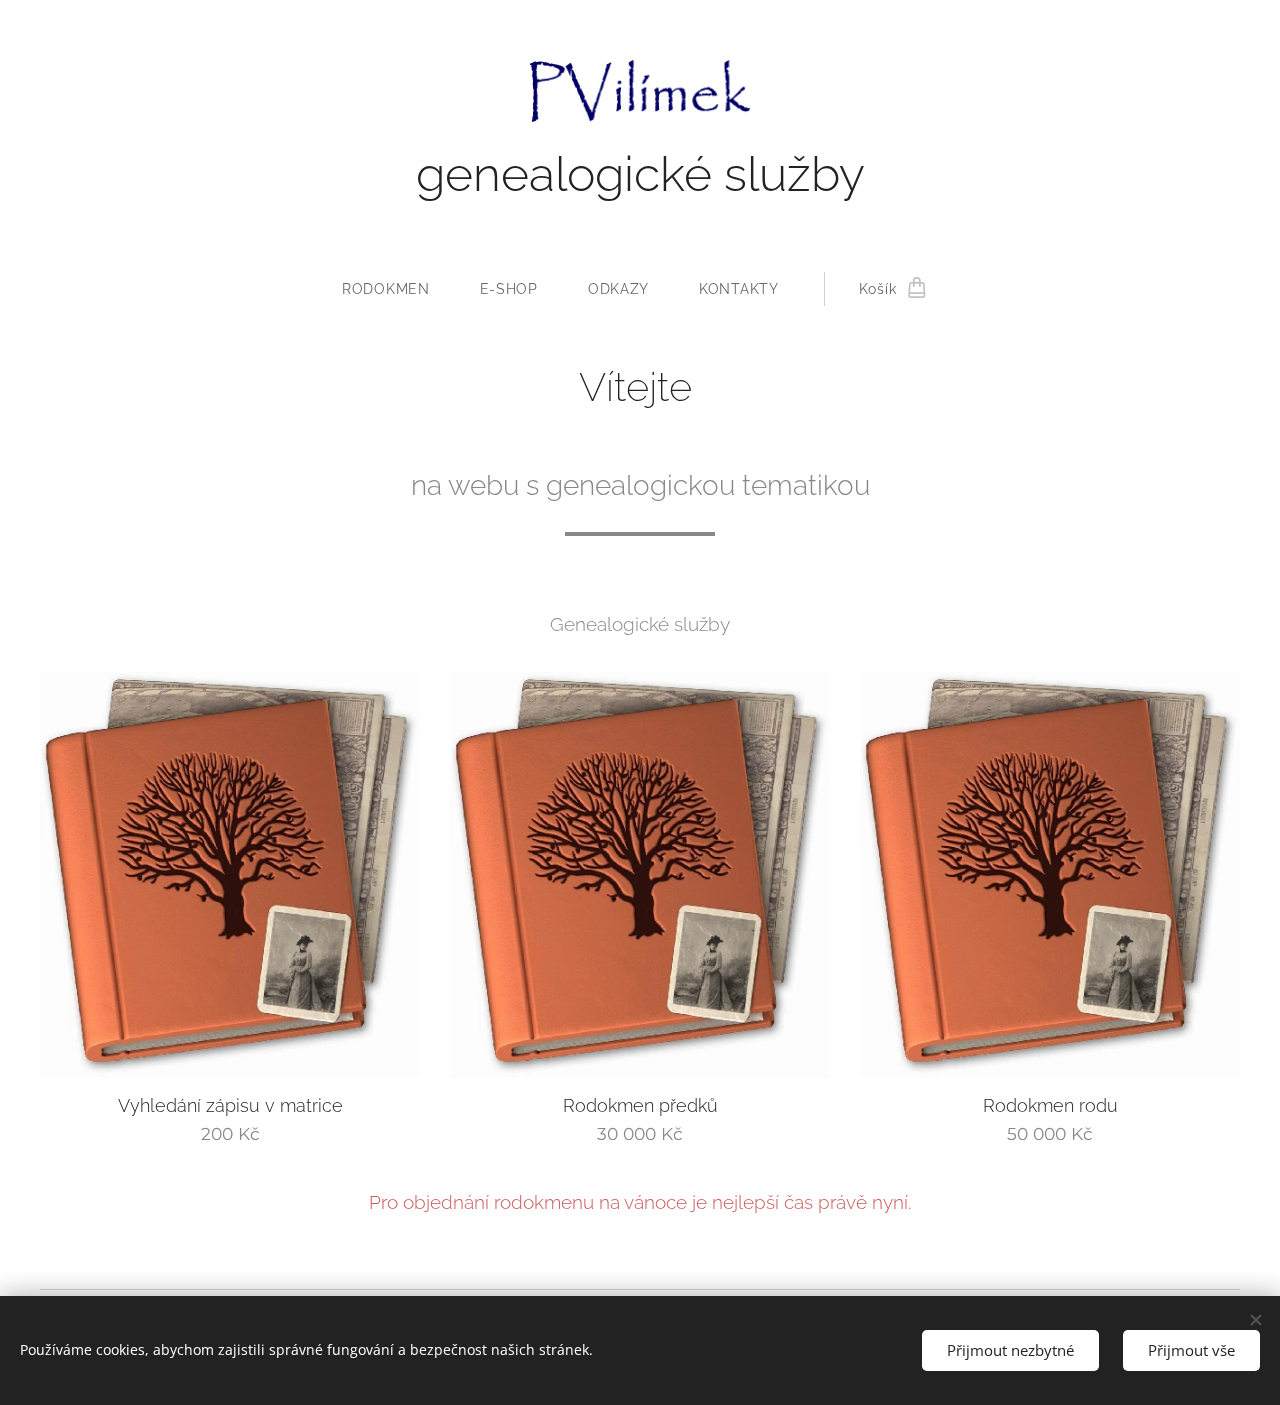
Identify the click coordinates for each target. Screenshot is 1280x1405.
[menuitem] (398, 289)
